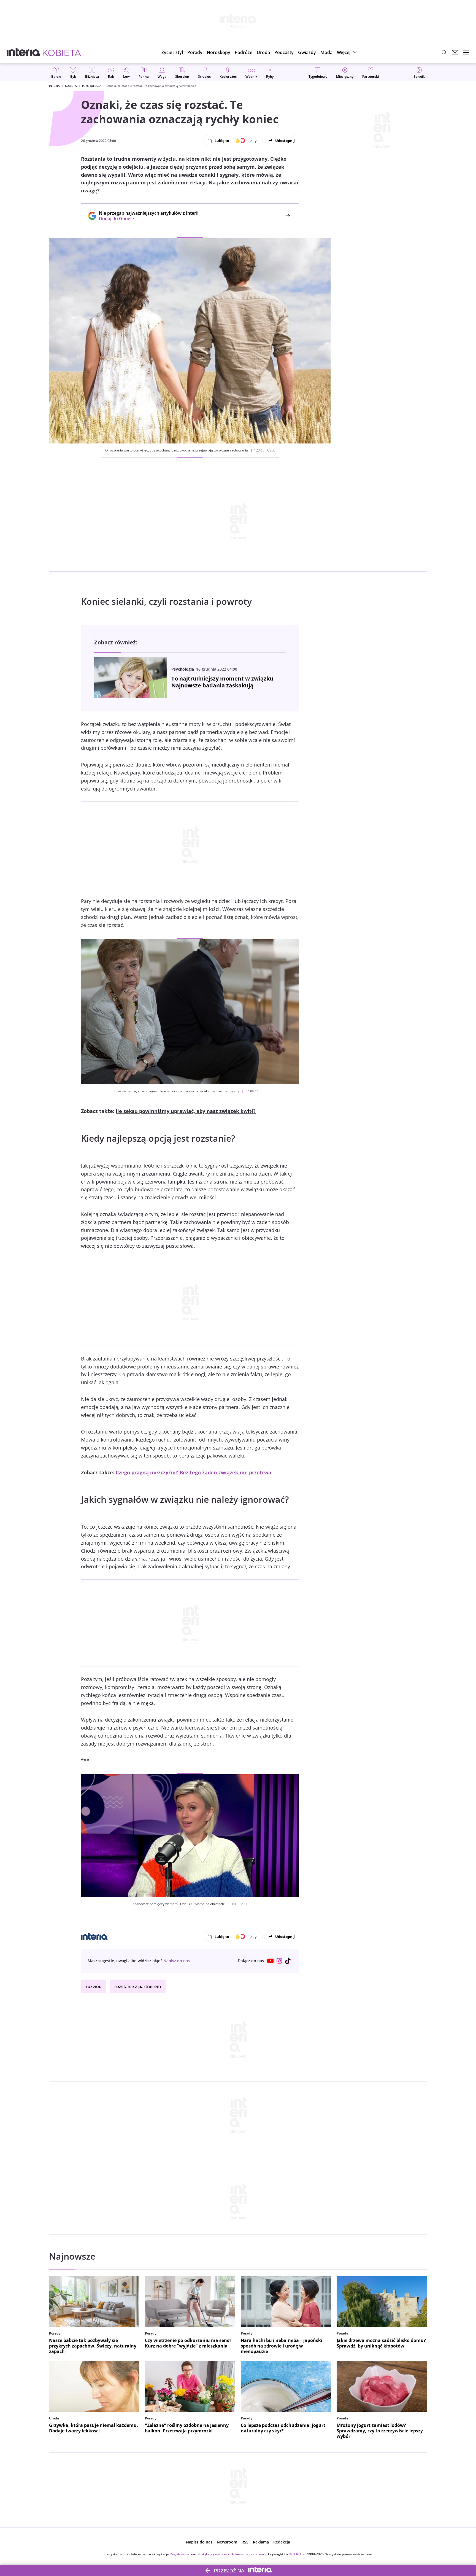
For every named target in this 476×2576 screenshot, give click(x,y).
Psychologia (92, 86)
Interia (54, 86)
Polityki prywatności (213, 2554)
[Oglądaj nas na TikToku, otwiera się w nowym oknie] (288, 1961)
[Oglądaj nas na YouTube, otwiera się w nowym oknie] (271, 1961)
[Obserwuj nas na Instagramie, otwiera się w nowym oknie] (279, 1961)
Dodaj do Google (146, 219)
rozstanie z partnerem (138, 1986)
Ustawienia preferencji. (249, 2554)
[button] (219, 52)
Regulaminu (179, 2554)
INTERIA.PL (297, 2554)
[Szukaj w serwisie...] (444, 52)
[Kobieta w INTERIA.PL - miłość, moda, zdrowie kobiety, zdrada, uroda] (62, 52)
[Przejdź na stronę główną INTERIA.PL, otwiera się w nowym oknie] (24, 52)
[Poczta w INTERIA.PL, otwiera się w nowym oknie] (455, 52)
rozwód (94, 1986)
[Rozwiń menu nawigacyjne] (466, 52)
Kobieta (71, 86)
